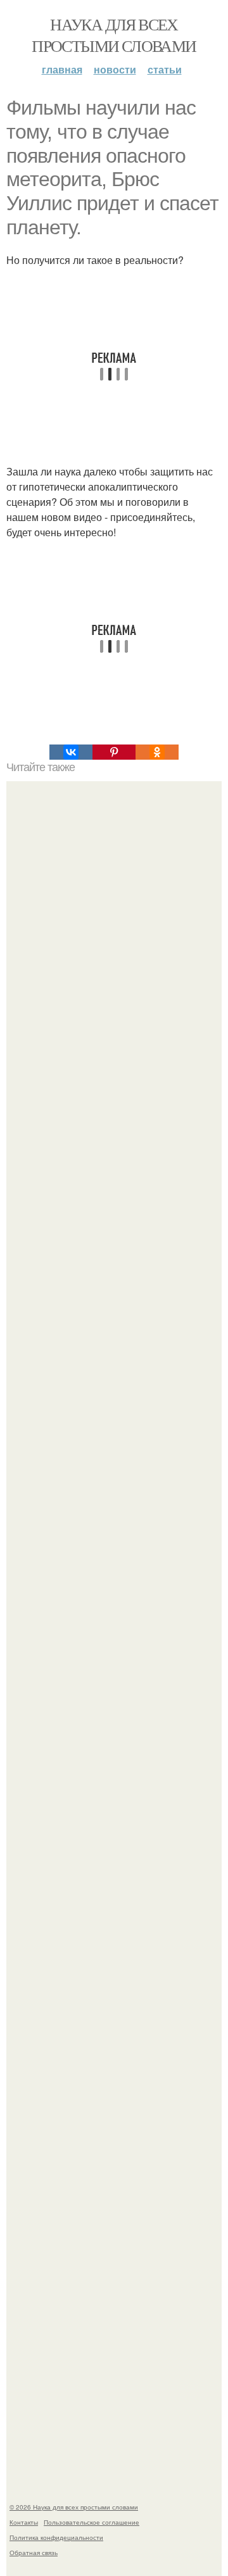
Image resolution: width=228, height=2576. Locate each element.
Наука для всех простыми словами (114, 35)
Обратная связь (34, 2553)
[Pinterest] (114, 752)
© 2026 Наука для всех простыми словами (74, 2507)
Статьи (165, 69)
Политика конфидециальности (56, 2537)
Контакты (24, 2522)
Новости (115, 69)
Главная (62, 69)
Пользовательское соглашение (92, 2522)
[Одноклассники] (157, 752)
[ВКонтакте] (71, 752)
